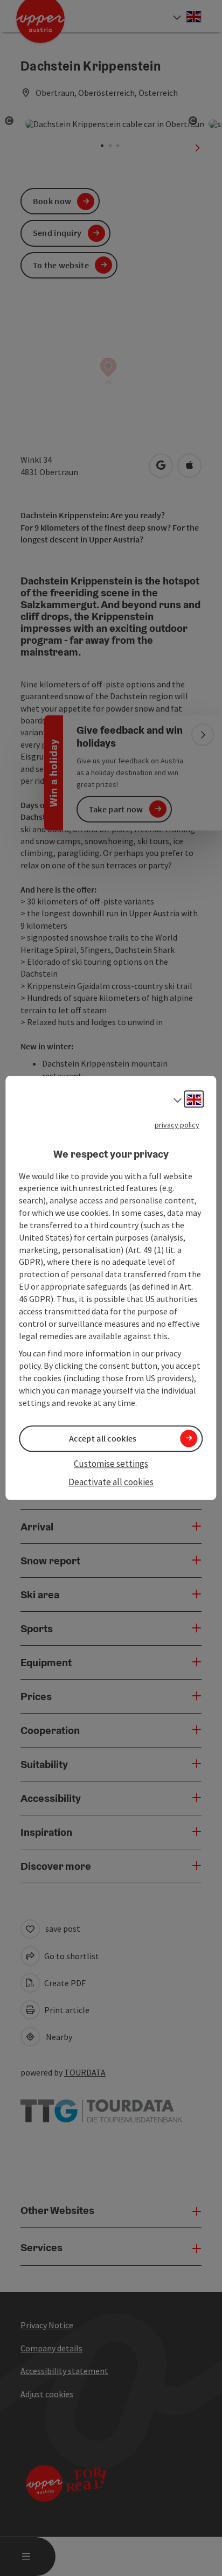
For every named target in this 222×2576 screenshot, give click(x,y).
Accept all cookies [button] (103, 1438)
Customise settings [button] (111, 1464)
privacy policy (177, 1125)
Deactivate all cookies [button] (111, 1482)
